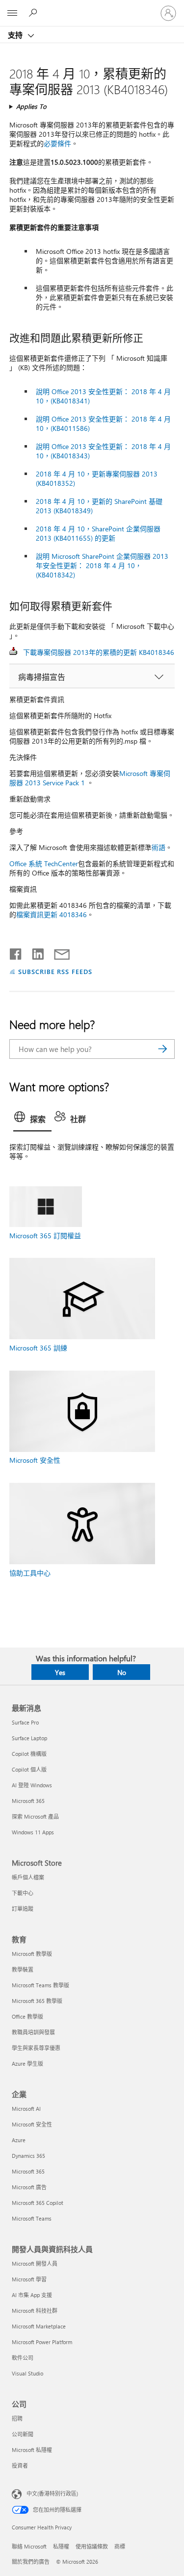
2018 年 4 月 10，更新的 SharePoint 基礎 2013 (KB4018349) (99, 506)
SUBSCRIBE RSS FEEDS (55, 971)
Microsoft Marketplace (39, 2326)
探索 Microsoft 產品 (35, 1816)
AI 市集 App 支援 (32, 2295)
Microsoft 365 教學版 (37, 2001)
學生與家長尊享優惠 (36, 2048)
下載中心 (23, 1893)
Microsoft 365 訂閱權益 (45, 1236)
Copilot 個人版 (29, 1769)
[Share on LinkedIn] (34, 952)
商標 (120, 2546)
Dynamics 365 (28, 2156)
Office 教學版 (27, 2016)
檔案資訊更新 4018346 (52, 914)
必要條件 (57, 143)
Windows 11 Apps (33, 1832)
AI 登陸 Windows (32, 1785)
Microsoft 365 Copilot (38, 2203)
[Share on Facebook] (16, 952)
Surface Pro (25, 1722)
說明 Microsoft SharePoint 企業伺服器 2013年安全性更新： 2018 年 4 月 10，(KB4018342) (102, 565)
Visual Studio (27, 2373)
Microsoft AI (26, 2109)
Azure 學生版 (27, 2063)
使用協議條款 (92, 2546)
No (122, 1672)
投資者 (20, 2465)
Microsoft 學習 (29, 2279)
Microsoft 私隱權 (32, 2450)
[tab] (32, 1120)
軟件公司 (23, 2358)
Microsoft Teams (32, 2218)
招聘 (17, 2418)
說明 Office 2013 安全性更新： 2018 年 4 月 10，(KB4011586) (103, 424)
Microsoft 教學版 (32, 1954)
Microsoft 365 (28, 1801)
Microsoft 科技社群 (35, 2311)
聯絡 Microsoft (29, 2546)
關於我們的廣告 (31, 2562)
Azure (19, 2140)
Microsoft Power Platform (42, 2342)
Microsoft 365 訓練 (38, 1348)
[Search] (162, 1049)
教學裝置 (23, 1969)
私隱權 (61, 2546)
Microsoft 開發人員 (35, 2263)
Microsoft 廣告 (29, 2187)
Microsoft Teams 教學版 (40, 1985)
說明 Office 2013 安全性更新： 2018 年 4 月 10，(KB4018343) (103, 451)
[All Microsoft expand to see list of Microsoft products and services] (12, 13)
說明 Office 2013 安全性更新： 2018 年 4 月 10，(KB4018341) (103, 396)
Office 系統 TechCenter (44, 863)
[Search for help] (34, 13)
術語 (158, 847)
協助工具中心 (30, 1573)
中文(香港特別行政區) (52, 2493)
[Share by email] (57, 952)
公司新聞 (23, 2434)
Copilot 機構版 (29, 1754)
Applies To (31, 106)
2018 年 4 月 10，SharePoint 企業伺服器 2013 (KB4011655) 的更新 (98, 533)
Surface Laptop (29, 1738)
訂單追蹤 (23, 1909)
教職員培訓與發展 (33, 2032)
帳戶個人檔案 (28, 1877)
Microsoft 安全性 (35, 1460)
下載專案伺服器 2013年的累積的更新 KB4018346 (99, 652)
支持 (16, 35)
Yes (60, 1672)
